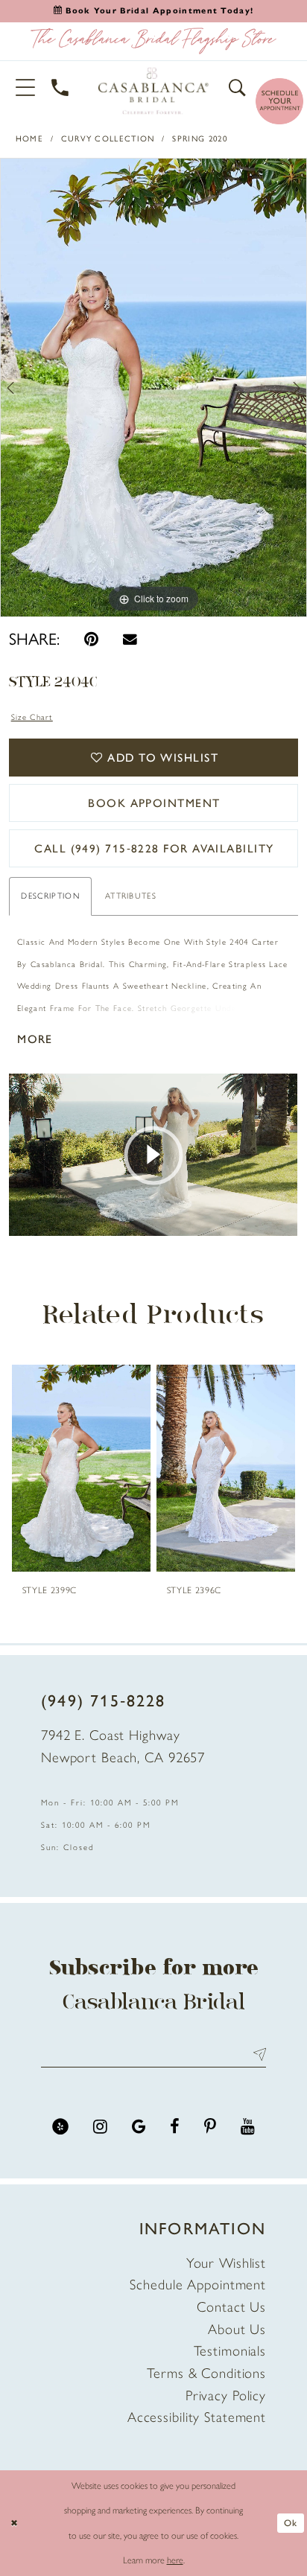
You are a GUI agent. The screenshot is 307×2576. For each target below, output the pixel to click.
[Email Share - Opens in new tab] (130, 639)
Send (256, 2055)
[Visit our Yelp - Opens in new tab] (60, 2127)
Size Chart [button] (32, 717)
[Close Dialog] (14, 2524)
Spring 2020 (200, 139)
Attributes (131, 896)
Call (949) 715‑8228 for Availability (154, 848)
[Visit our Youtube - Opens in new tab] (248, 2127)
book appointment (154, 803)
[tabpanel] (153, 388)
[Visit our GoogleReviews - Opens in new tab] (139, 2127)
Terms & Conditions (206, 2373)
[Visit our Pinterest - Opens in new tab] (210, 2127)
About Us (237, 2329)
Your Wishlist (226, 2263)
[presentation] (81, 1468)
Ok (291, 2523)
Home (29, 139)
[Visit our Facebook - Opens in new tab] (175, 2127)
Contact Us (231, 2307)
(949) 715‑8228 (104, 1700)
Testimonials (230, 2351)
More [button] (35, 1039)
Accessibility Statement (197, 2417)
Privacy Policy (226, 2395)
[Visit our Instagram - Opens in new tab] (100, 2127)
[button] (26, 87)
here (175, 2560)
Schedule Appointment (198, 2285)
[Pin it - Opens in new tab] (91, 639)
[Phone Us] (61, 88)
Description (50, 896)
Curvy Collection (108, 139)
